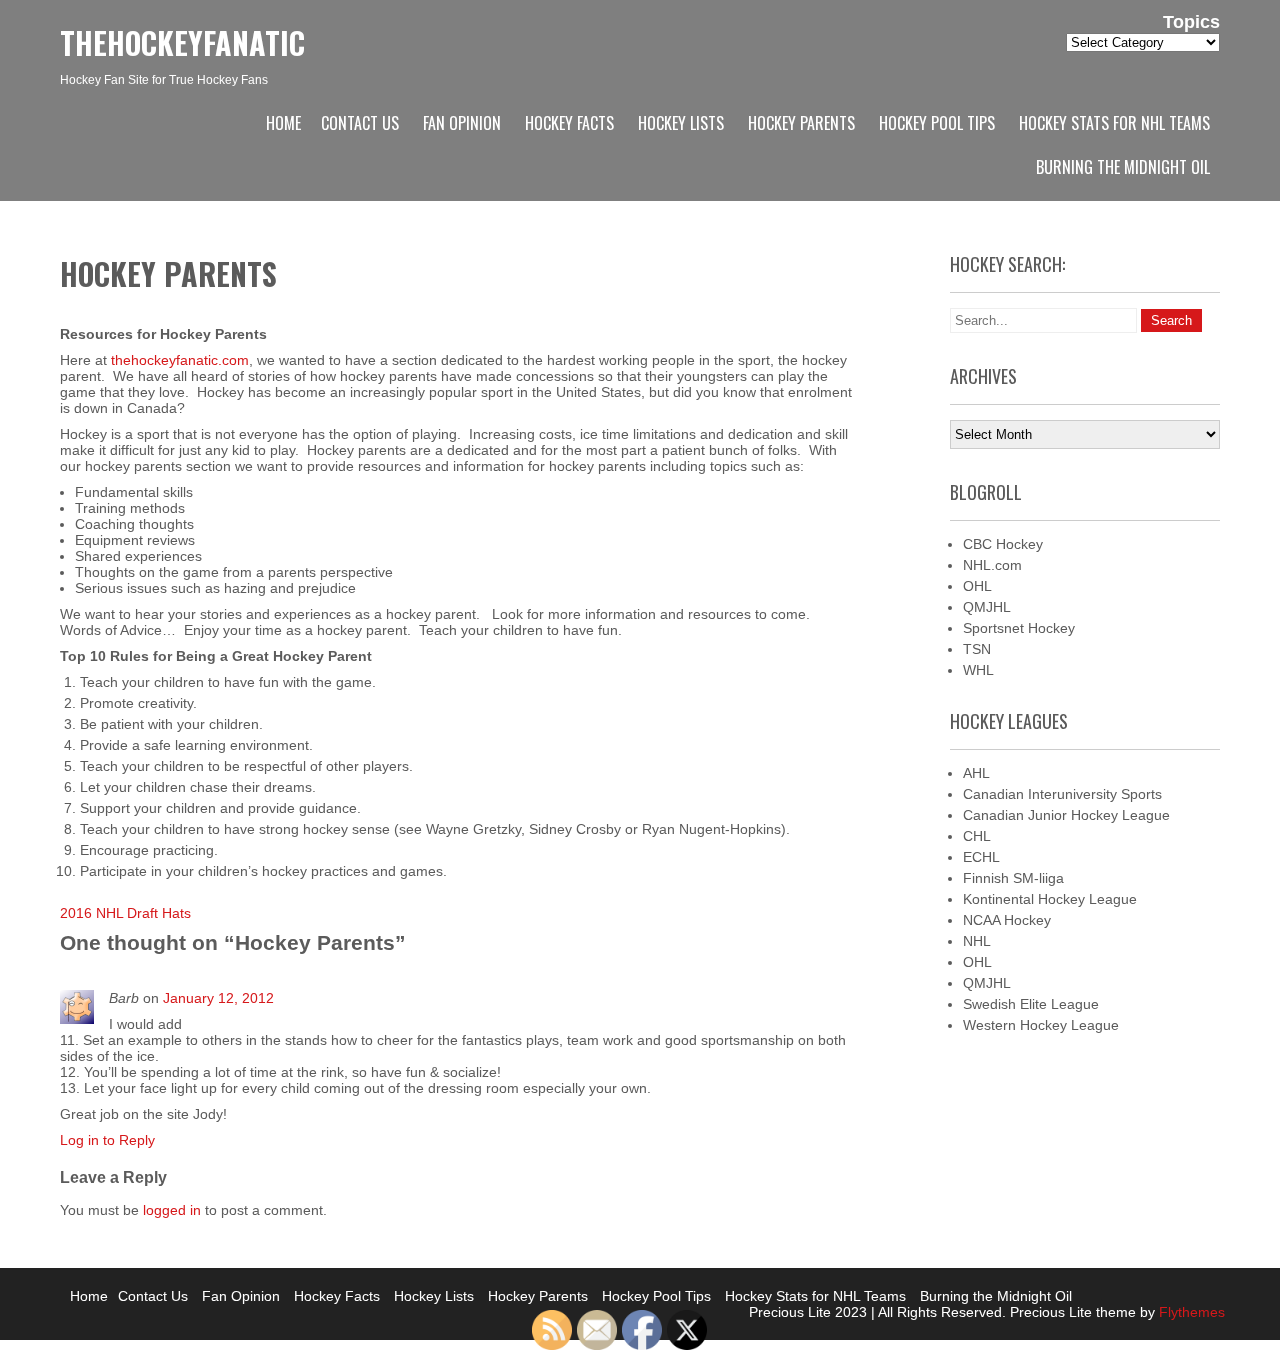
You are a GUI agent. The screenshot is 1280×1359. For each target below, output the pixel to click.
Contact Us (360, 123)
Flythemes (1190, 1312)
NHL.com (992, 565)
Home (283, 123)
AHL (976, 773)
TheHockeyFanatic (182, 42)
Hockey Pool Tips (937, 123)
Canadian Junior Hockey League (1066, 815)
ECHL (981, 857)
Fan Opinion (462, 123)
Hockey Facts (569, 123)
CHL (977, 836)
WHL (978, 670)
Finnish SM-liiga (1013, 878)
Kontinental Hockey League (1050, 899)
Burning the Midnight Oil (1123, 167)
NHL (977, 941)
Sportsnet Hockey (1019, 628)
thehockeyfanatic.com (180, 360)
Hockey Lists (681, 123)
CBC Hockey (1003, 544)
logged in (172, 1210)
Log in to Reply (107, 1140)
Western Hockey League (1041, 1025)
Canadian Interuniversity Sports (1062, 794)
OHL (977, 586)
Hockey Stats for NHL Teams (1114, 123)
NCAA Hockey (1007, 920)
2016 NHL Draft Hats (125, 913)
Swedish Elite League (1031, 1004)
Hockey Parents (801, 123)
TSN (977, 649)
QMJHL (987, 607)
